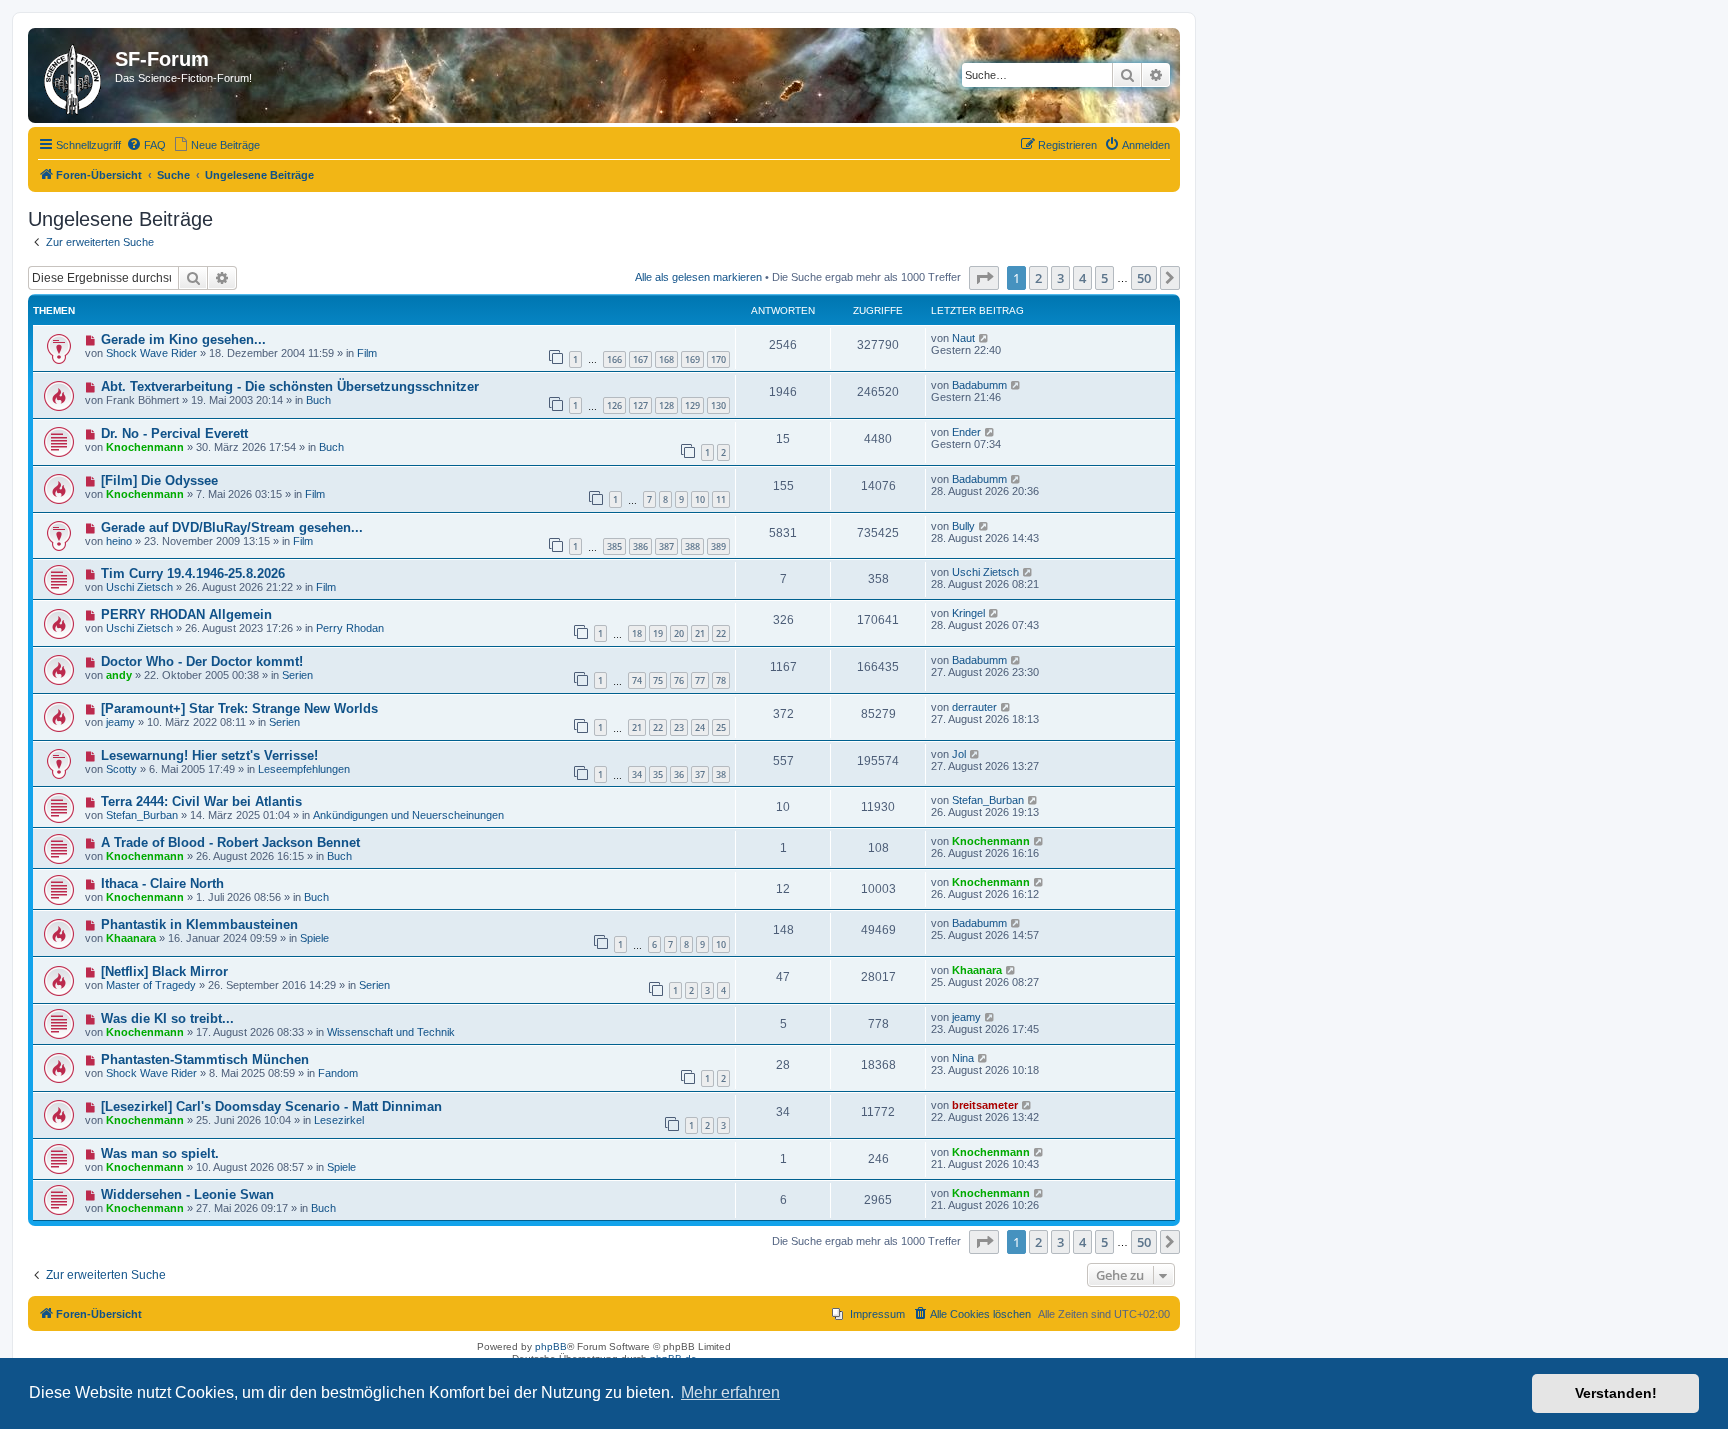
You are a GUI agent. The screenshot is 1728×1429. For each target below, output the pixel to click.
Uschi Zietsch (139, 587)
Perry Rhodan (350, 628)
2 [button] (1038, 278)
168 (666, 359)
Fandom (338, 1073)
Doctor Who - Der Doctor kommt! (202, 661)
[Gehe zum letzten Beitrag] (984, 338)
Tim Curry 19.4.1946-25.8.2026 (193, 573)
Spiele (314, 938)
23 (679, 727)
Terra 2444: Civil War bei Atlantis (201, 801)
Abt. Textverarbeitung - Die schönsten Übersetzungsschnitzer (290, 386)
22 (721, 633)
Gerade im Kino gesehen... (183, 339)
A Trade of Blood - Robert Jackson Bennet (230, 842)
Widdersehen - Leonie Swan (187, 1194)
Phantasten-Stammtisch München (205, 1059)
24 (700, 727)
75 (658, 680)
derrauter (974, 707)
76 (679, 680)
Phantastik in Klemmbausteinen (199, 924)
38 (721, 774)
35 (658, 774)
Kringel (968, 613)
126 (614, 405)
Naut (963, 338)
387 (666, 546)
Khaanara (131, 938)
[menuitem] (146, 145)
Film (367, 353)
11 (721, 499)
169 (692, 359)
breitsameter (985, 1105)
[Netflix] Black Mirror (164, 971)
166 (614, 359)
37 (700, 774)
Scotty (121, 769)
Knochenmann (145, 447)
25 (721, 727)
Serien (297, 675)
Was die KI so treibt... (167, 1018)
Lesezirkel (339, 1120)
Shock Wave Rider (151, 353)
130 (718, 405)
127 (640, 405)
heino (119, 541)
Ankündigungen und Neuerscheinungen (408, 815)
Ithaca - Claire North (162, 883)
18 (637, 633)
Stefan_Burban (142, 815)
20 (679, 633)
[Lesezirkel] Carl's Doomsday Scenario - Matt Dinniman (271, 1106)
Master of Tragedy (151, 985)
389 (718, 546)
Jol (959, 754)
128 (666, 405)
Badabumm (979, 385)
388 (692, 546)
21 (700, 633)
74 (637, 680)
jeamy (120, 722)
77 (700, 680)
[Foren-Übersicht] (74, 75)
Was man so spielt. (160, 1153)
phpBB (551, 1346)
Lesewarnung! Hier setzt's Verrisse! (209, 755)
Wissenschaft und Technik (391, 1032)
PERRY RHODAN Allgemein (186, 614)
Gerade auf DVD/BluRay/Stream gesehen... (232, 527)
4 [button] (1082, 278)
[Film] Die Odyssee (159, 480)
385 (614, 546)
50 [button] (1144, 278)
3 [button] (1060, 278)
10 (700, 499)
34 (637, 774)
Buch (318, 400)
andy (119, 675)
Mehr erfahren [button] (730, 1392)
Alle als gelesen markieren (698, 277)
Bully (963, 526)
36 (679, 774)
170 (718, 359)
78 (721, 680)
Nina (963, 1058)
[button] (984, 278)
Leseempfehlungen (304, 769)
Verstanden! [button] (1616, 1393)
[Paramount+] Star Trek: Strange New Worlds (239, 708)
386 (640, 546)
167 (640, 359)
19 (658, 633)
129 (692, 405)
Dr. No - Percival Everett (174, 433)
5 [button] (1104, 278)
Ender (966, 432)
